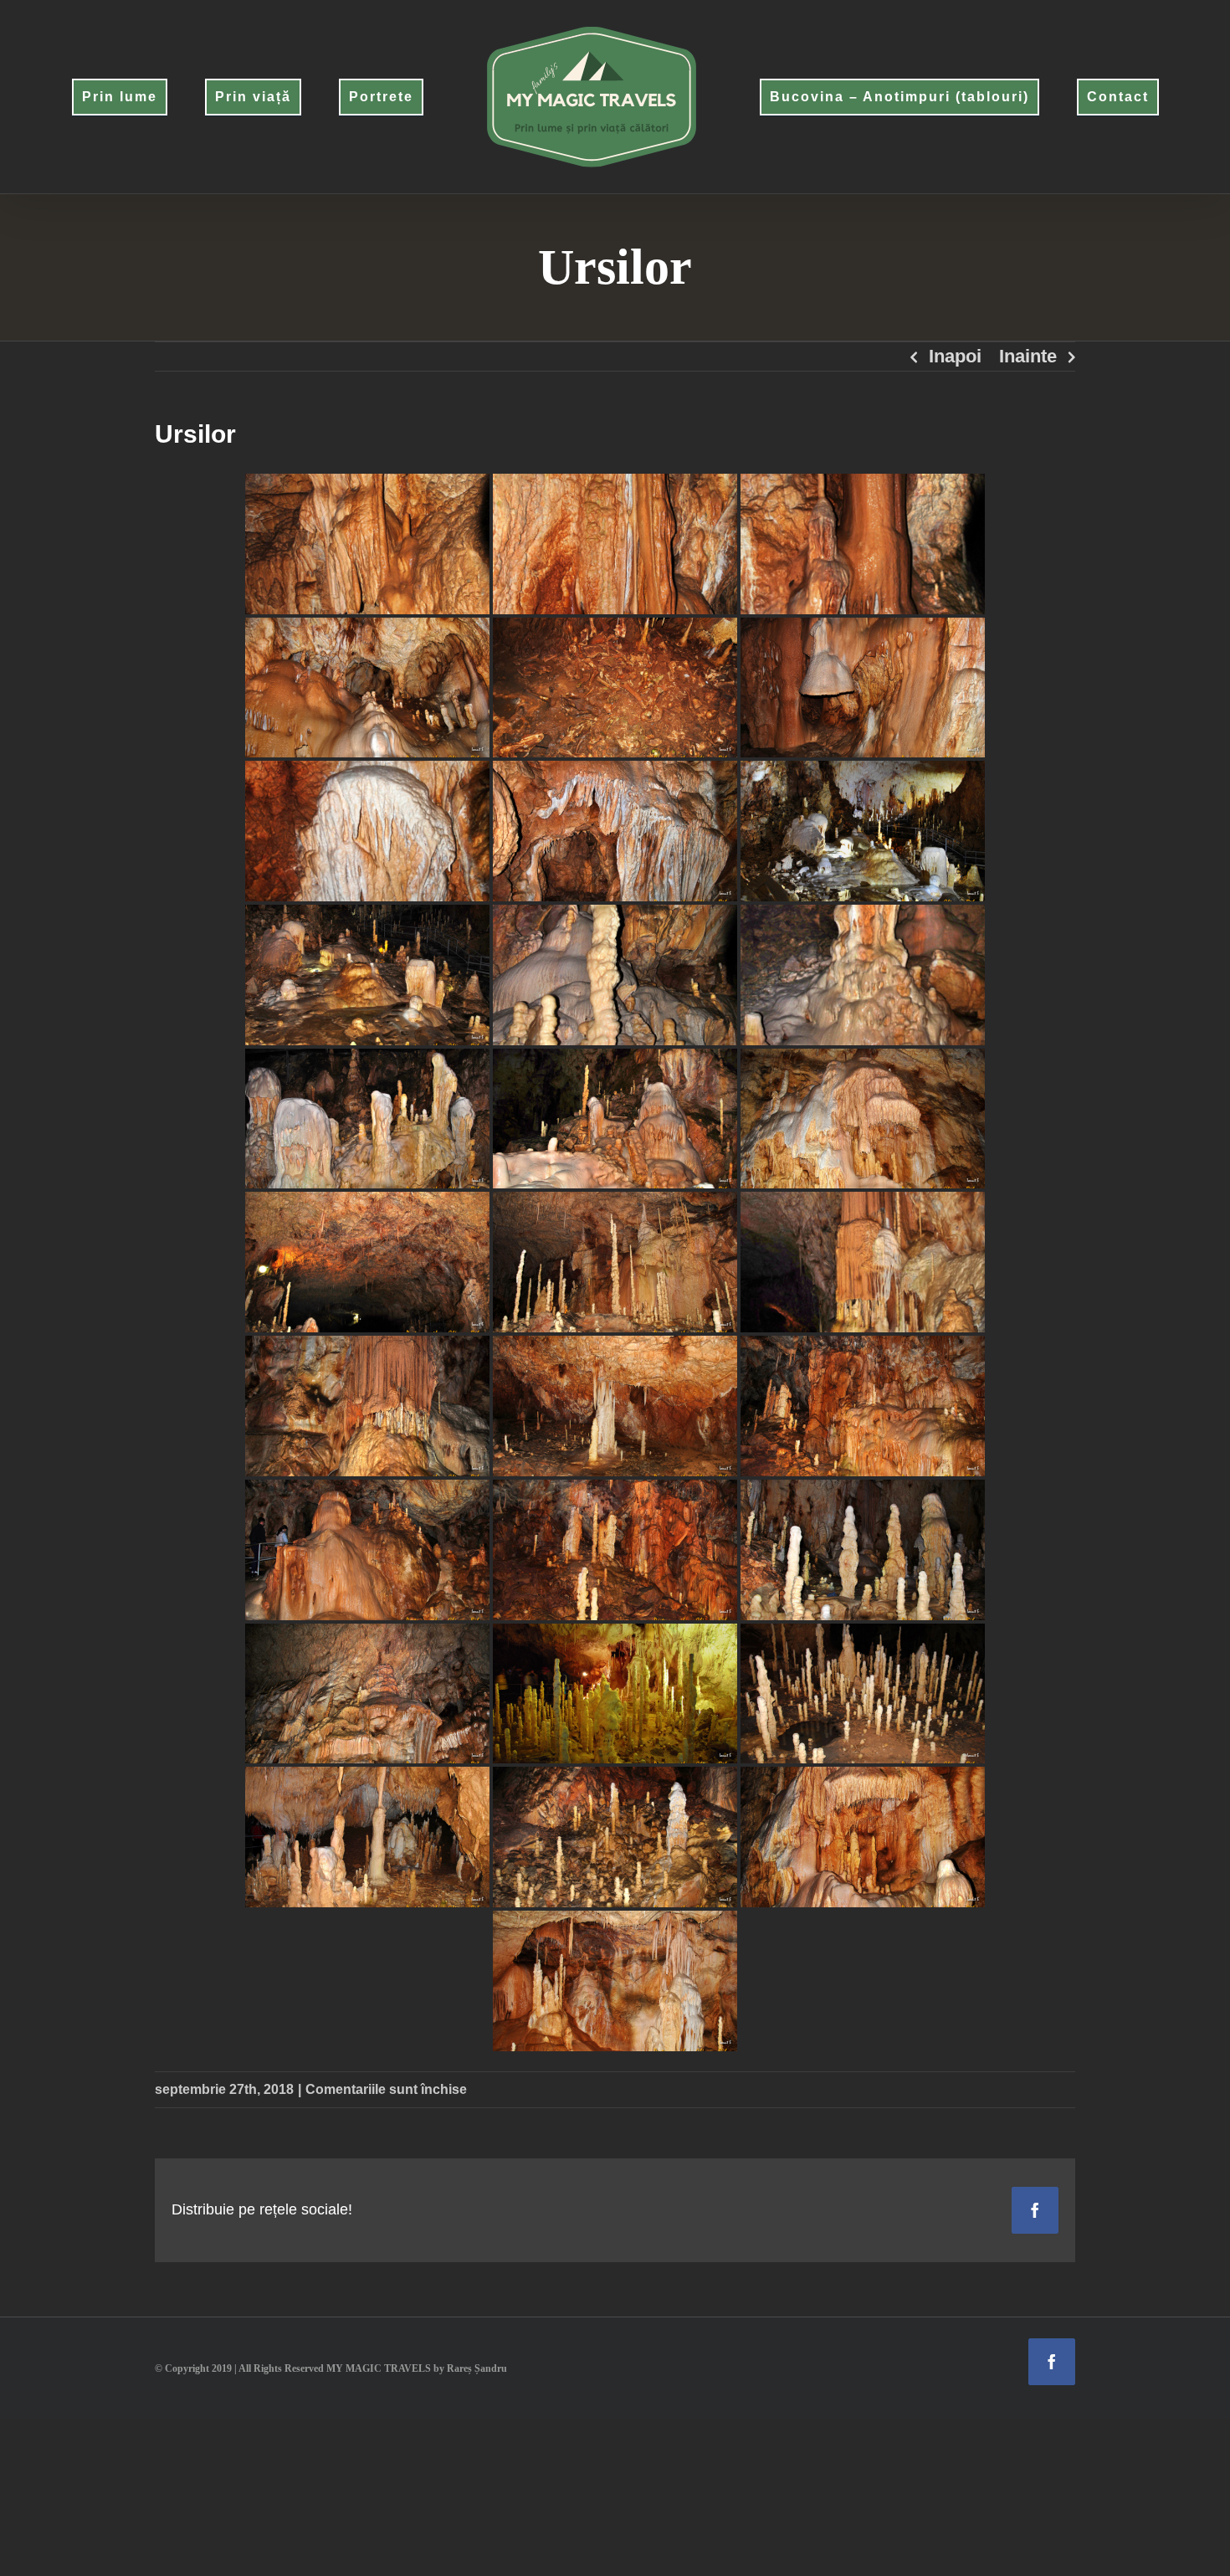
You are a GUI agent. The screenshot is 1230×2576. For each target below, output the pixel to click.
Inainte (1028, 356)
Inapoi (955, 356)
